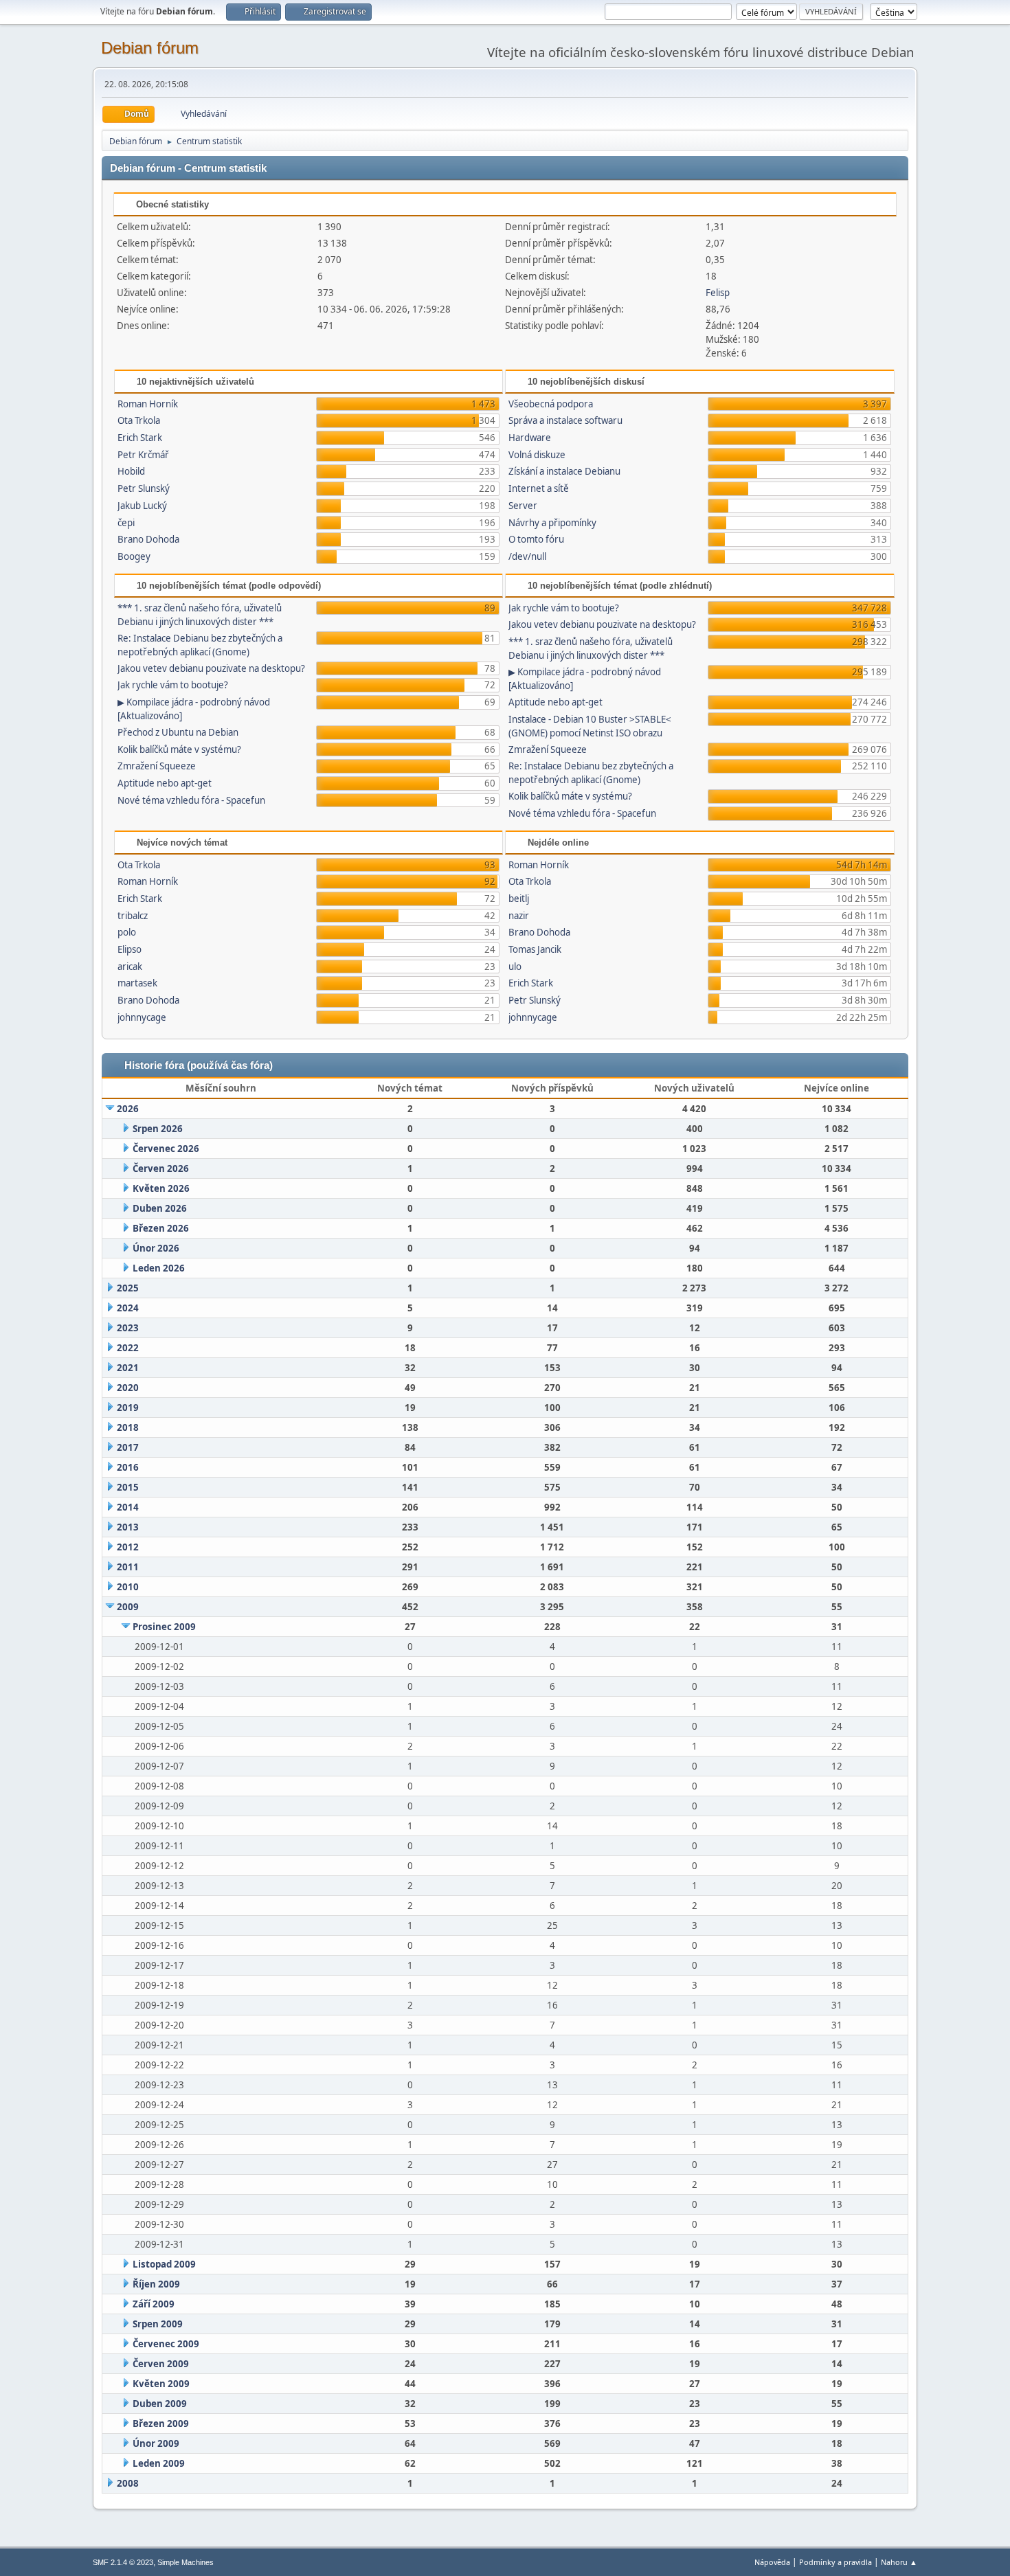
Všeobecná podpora (551, 404)
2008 (128, 2483)
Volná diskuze (537, 455)
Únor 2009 (156, 2443)
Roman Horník (148, 404)
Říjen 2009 (156, 2284)
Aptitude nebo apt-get (165, 783)
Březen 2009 (161, 2424)
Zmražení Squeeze (157, 766)
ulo (515, 967)
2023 (128, 1328)
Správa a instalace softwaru (565, 420)
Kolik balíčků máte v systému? (179, 749)
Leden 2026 (159, 1268)
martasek (137, 983)
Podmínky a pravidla (835, 2562)
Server (523, 506)
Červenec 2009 (166, 2344)
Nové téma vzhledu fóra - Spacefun (191, 800)
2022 (128, 1348)
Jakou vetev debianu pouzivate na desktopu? (211, 668)
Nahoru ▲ (899, 2562)
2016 (128, 1467)
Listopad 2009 (164, 2264)
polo (127, 932)
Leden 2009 (159, 2463)
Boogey (134, 556)
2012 (128, 1547)
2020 (128, 1388)
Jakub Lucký (142, 506)
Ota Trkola (139, 420)
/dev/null (527, 556)
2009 (128, 1607)
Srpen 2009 (158, 2324)
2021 (128, 1368)
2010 (128, 1587)
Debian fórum (150, 48)
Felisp (718, 293)
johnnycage (142, 1017)
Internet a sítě (539, 488)
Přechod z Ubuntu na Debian (178, 732)
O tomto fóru (536, 539)
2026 (128, 1109)
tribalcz (133, 916)
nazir (519, 916)
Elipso (130, 949)
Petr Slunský (144, 488)
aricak (130, 967)
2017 (128, 1447)
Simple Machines (186, 2562)
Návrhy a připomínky (552, 523)
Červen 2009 (161, 2364)
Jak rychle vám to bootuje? (173, 685)
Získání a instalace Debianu (564, 471)
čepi (126, 523)
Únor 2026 (156, 1248)
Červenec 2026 (166, 1149)
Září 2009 (154, 2304)
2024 (128, 1308)
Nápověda (772, 2562)
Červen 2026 (161, 1168)
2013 (128, 1527)
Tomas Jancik (535, 949)
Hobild (131, 471)
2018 (128, 1427)
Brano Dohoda (148, 539)
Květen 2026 (161, 1188)
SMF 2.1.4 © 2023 (123, 2562)
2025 (128, 1288)
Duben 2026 (160, 1208)
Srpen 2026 (158, 1129)
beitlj (519, 899)
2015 (128, 1487)
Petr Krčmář (143, 455)
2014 (128, 1507)
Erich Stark (140, 438)
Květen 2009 (161, 2384)
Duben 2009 (160, 2404)
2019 (128, 1408)
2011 (128, 1567)
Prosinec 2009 (164, 1627)
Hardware (530, 438)
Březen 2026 (161, 1228)
